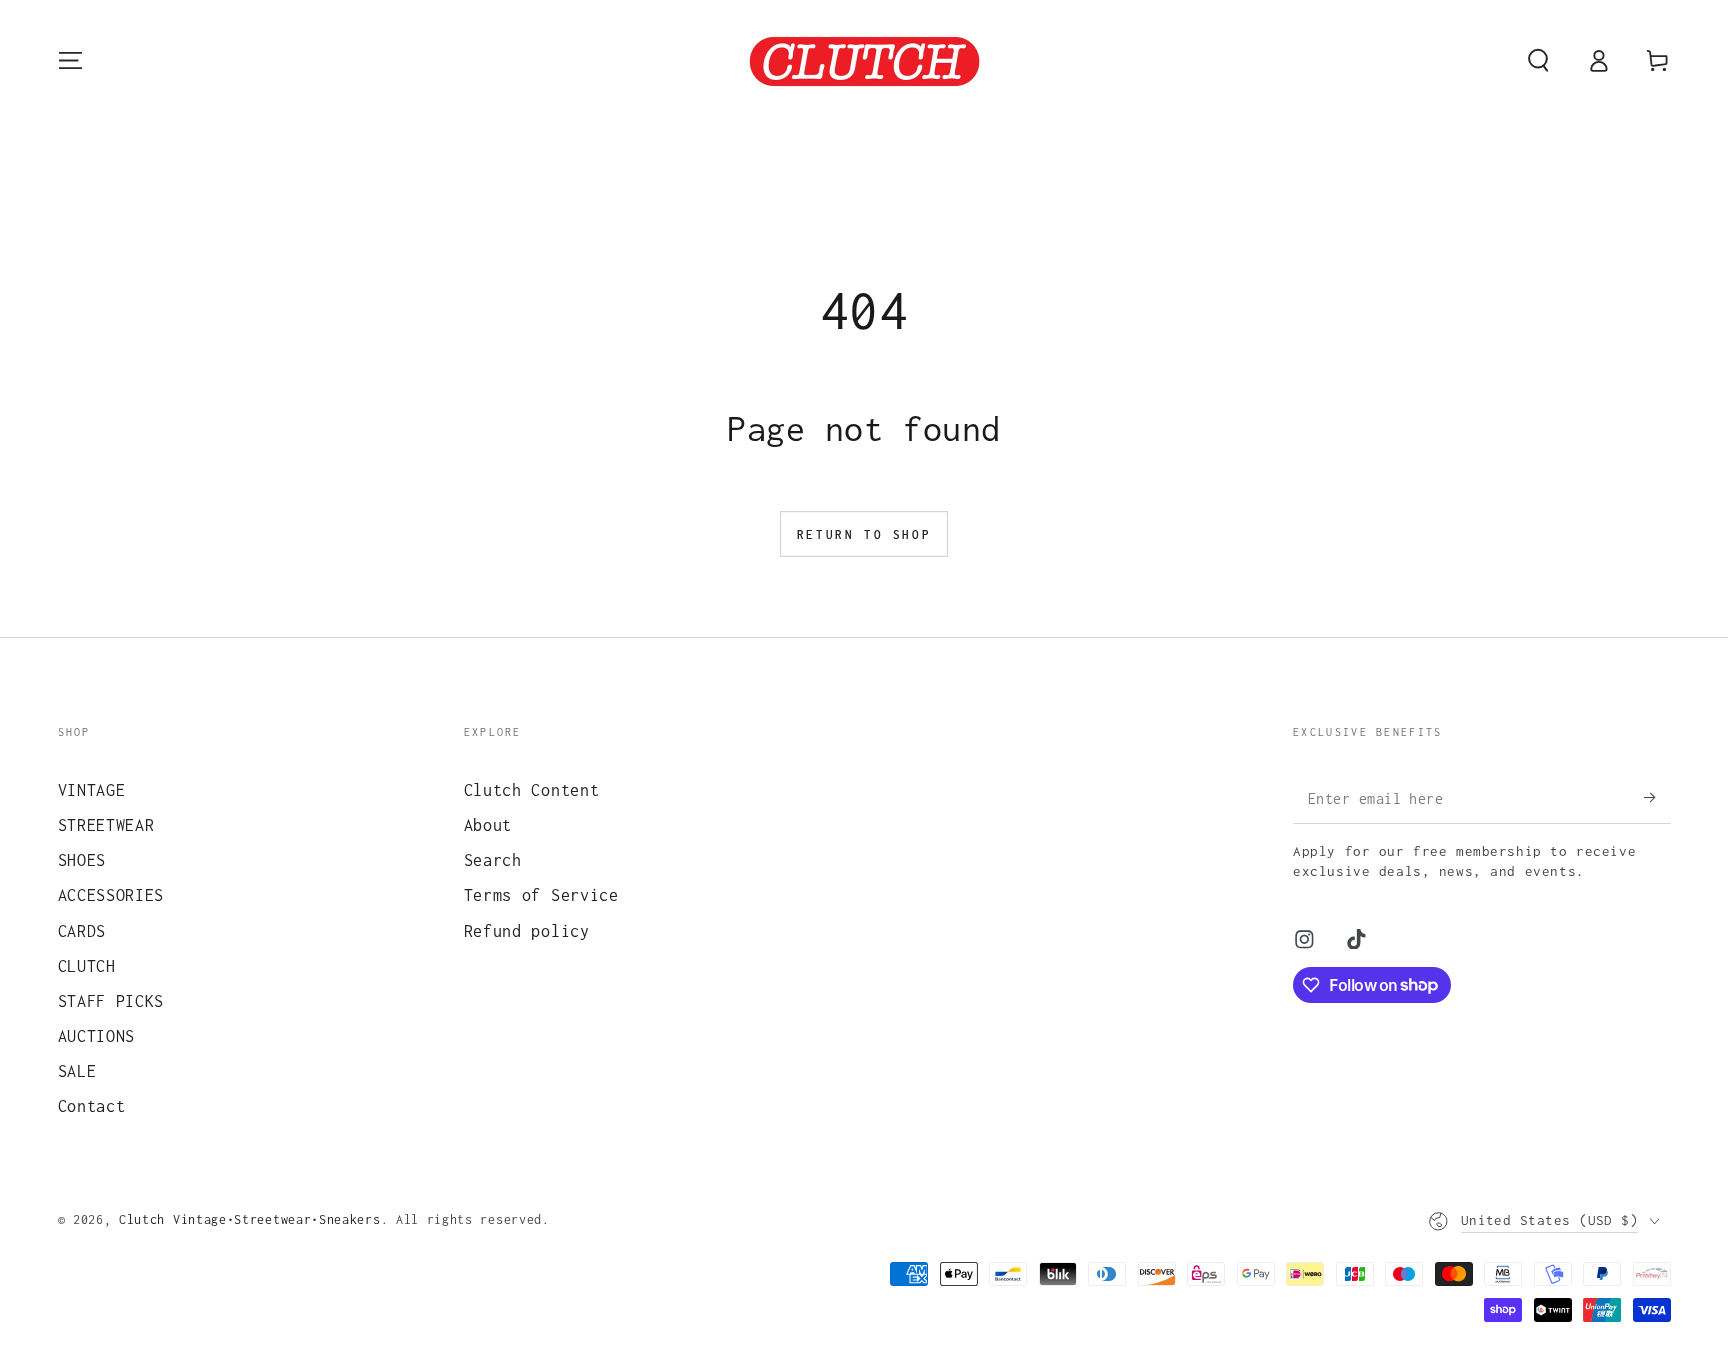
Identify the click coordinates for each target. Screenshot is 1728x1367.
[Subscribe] (1657, 797)
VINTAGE (92, 789)
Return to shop (864, 534)
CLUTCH (87, 965)
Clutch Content (532, 789)
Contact (92, 1105)
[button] (1538, 60)
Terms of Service (541, 894)
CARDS (82, 930)
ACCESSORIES (111, 894)
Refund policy (527, 930)
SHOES (82, 859)
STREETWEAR (106, 824)
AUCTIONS (97, 1035)
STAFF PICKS (111, 1000)
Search (493, 859)
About (488, 824)
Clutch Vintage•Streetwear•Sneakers (249, 1219)
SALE (77, 1070)
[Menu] (70, 60)
